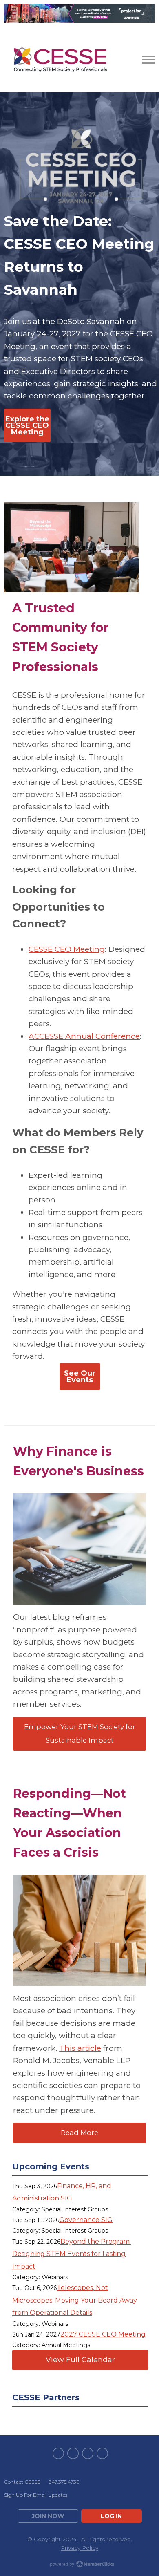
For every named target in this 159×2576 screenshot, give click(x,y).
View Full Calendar (80, 2360)
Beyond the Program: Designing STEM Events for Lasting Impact (72, 2254)
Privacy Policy (79, 2548)
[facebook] (58, 2453)
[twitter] (73, 2453)
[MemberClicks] (60, 60)
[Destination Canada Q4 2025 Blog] (79, 1930)
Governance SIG (86, 2220)
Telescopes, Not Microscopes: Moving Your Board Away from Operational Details (75, 2300)
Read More (79, 2133)
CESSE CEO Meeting (67, 949)
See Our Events (80, 1376)
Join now (48, 2516)
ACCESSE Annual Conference (84, 1036)
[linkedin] (88, 2453)
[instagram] (102, 2453)
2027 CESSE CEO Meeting (103, 2334)
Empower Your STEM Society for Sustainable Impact (80, 1734)
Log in (111, 2516)
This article (80, 2048)
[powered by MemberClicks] (79, 2565)
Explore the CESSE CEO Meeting (27, 425)
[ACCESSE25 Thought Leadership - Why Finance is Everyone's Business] (79, 1549)
